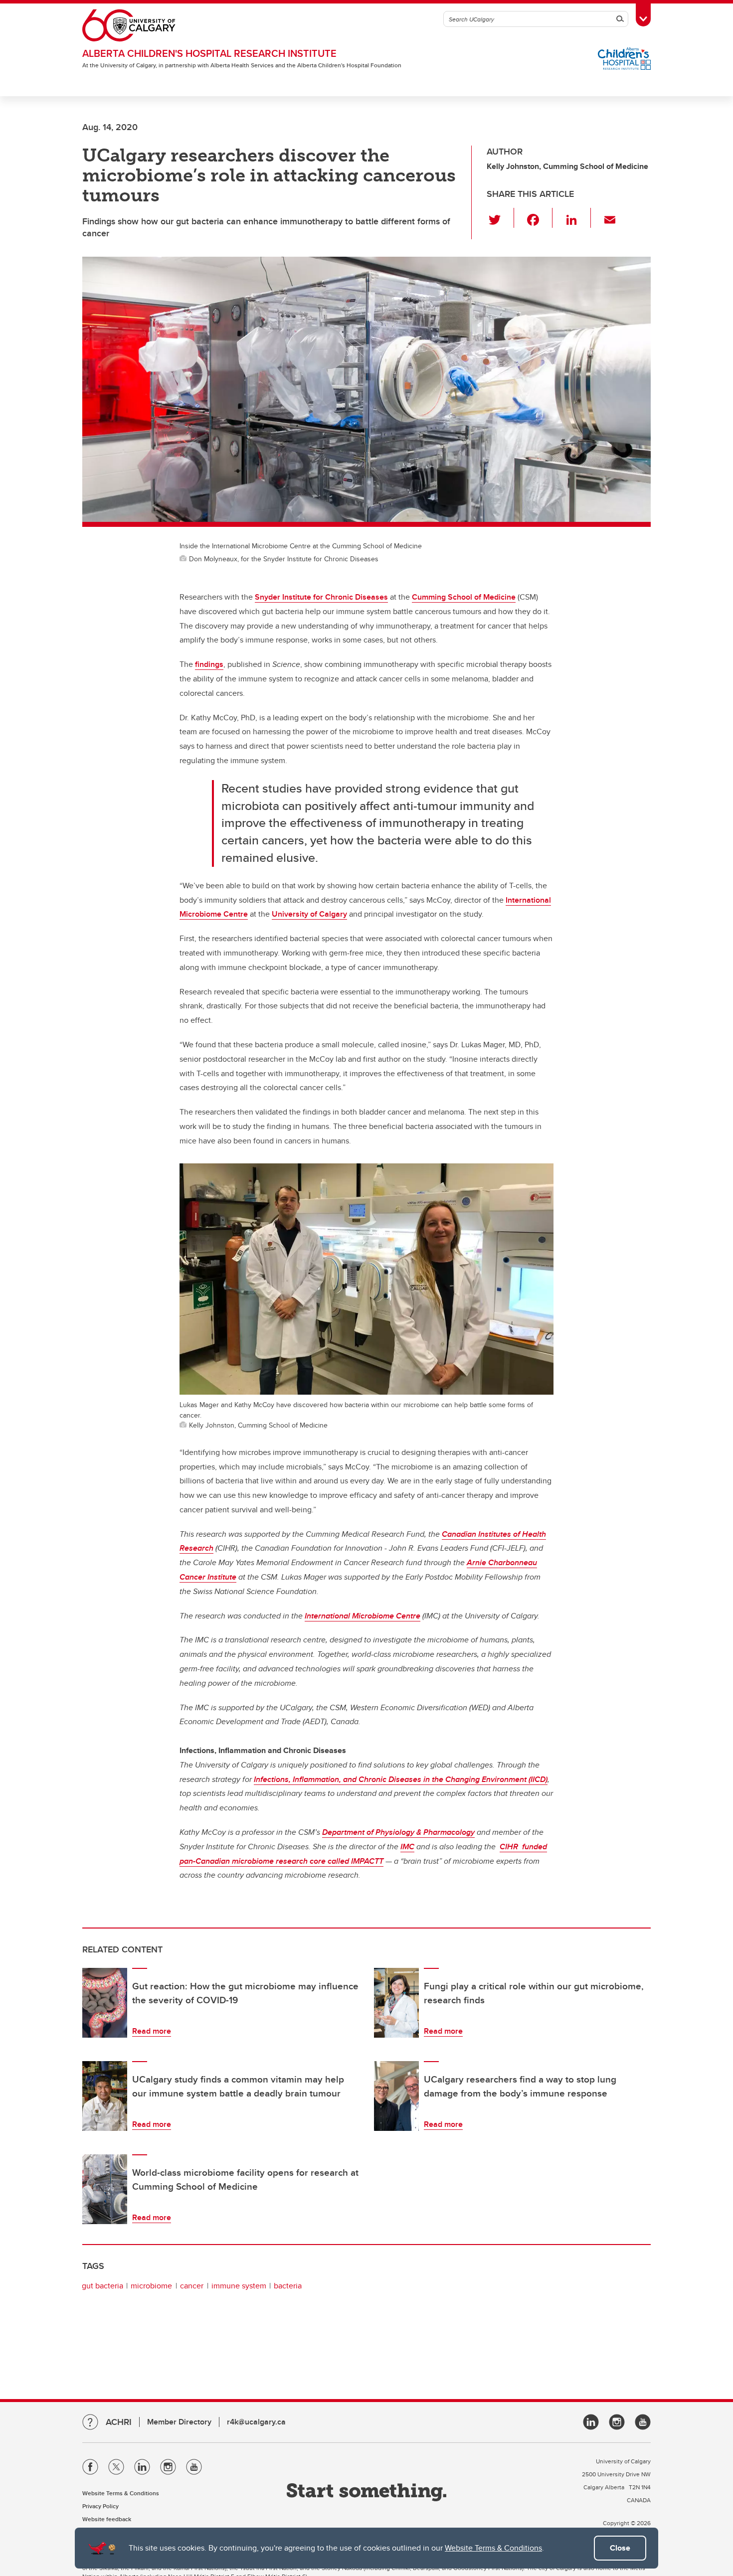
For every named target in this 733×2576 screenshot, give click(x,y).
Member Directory (179, 2422)
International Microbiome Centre (363, 1616)
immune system (239, 2286)
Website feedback (107, 2519)
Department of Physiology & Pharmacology (398, 1832)
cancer (192, 2286)
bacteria (288, 2286)
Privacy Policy (100, 2506)
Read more (152, 2031)
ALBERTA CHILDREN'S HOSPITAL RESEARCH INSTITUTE (209, 53)
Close (620, 2548)
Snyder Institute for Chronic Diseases (321, 597)
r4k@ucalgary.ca (256, 2422)
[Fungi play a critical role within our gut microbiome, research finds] (396, 2003)
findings (209, 664)
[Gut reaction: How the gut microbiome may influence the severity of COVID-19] (105, 2003)
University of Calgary (309, 914)
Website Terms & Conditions (493, 2548)
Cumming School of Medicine (464, 597)
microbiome (151, 2286)
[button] (500, 218)
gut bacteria (102, 2286)
